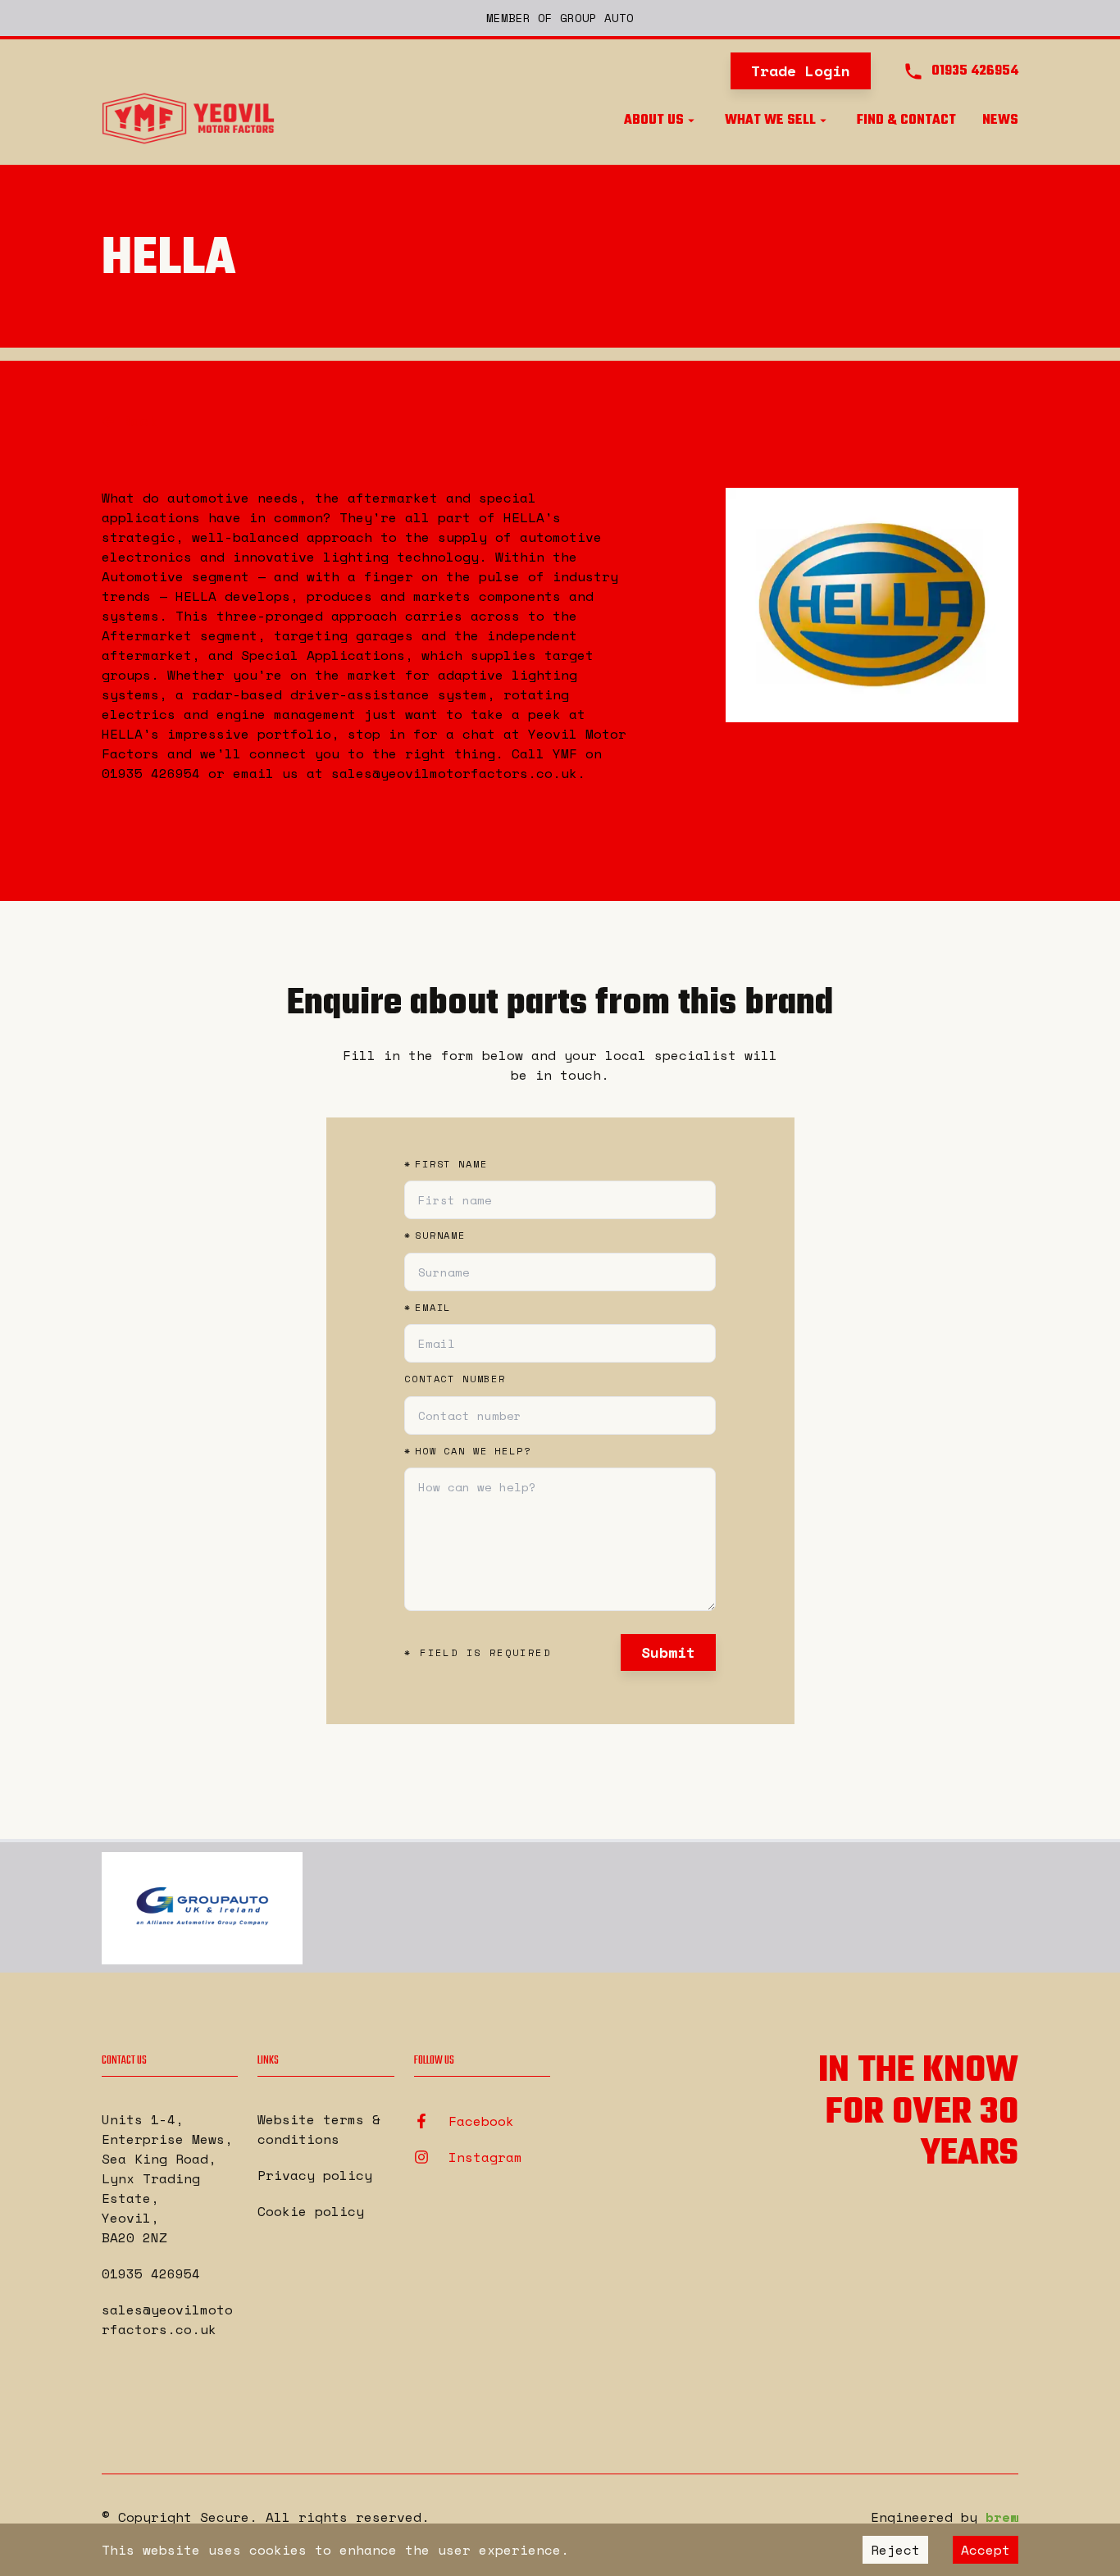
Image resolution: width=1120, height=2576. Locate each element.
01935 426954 (151, 2273)
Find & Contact (906, 121)
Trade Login (801, 71)
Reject (895, 2550)
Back (140, 421)
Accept (986, 2550)
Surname (435, 1236)
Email (428, 1308)
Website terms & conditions (319, 2129)
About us (654, 121)
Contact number (455, 1379)
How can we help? (467, 1451)
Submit (668, 1652)
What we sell (770, 121)
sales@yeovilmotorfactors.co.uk (167, 2319)
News (1000, 121)
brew (1002, 2517)
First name (446, 1164)
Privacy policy (315, 2175)
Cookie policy (311, 2211)
